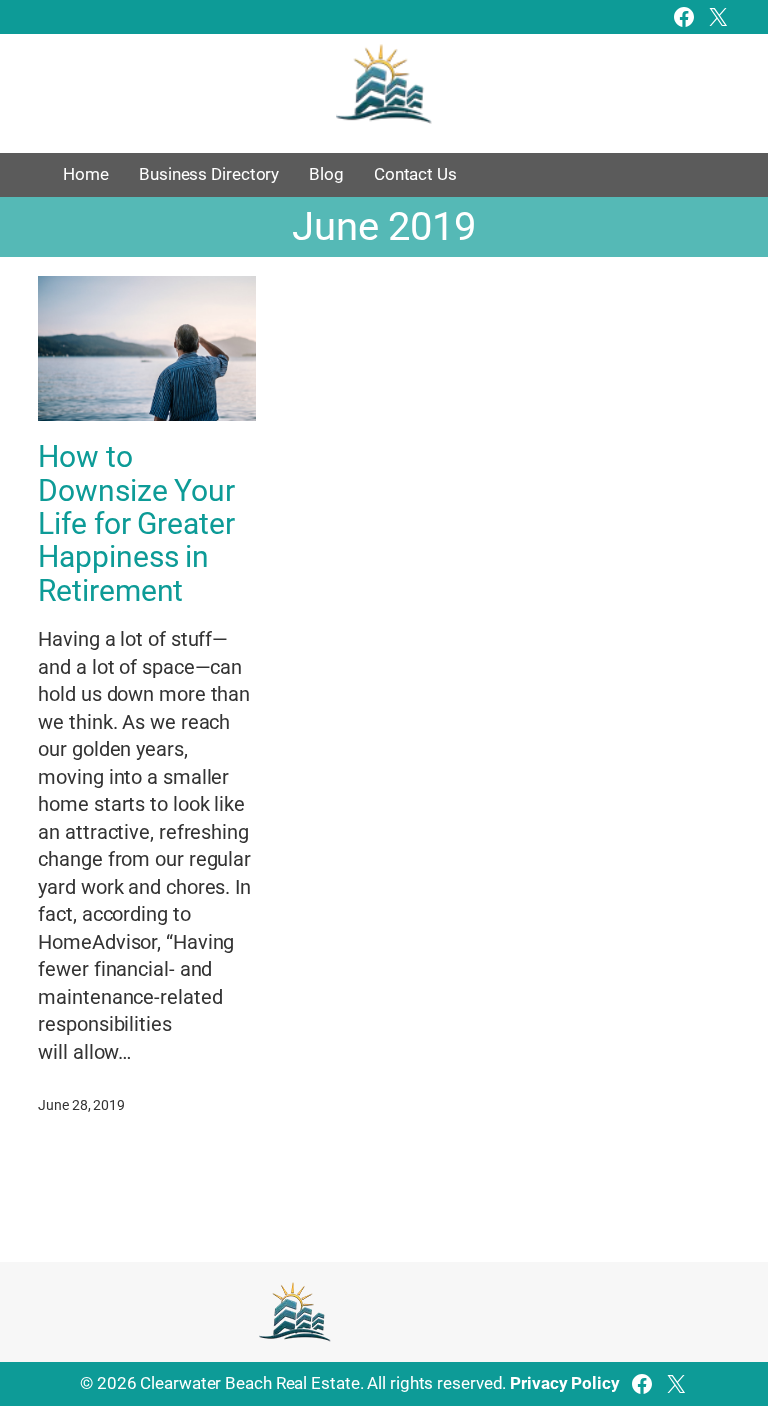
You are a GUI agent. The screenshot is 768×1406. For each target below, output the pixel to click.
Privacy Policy (565, 1383)
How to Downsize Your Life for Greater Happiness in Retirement (136, 523)
